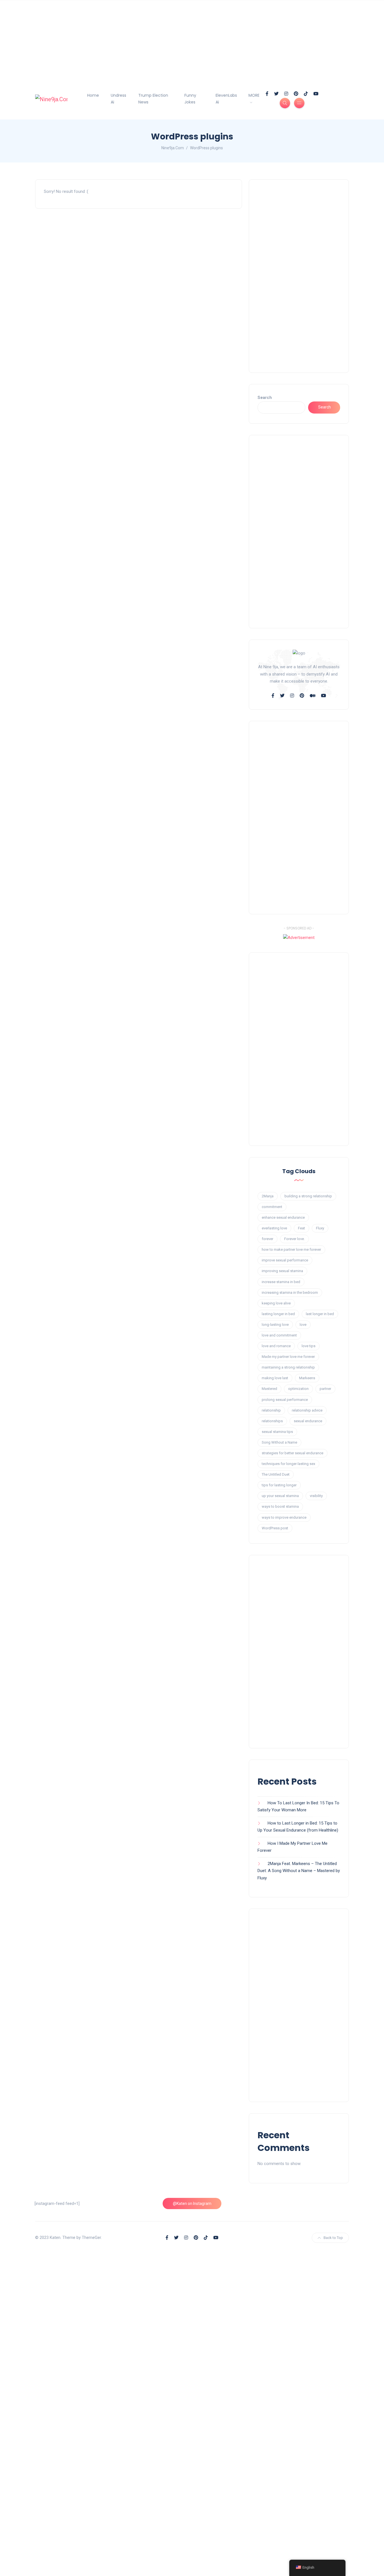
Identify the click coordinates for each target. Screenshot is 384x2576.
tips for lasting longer (279, 1485)
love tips (309, 1346)
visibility (316, 1496)
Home (93, 95)
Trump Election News (153, 99)
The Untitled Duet (276, 1474)
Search (265, 398)
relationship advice (307, 1410)
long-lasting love (275, 1325)
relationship (271, 1410)
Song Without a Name (279, 1442)
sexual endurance (308, 1421)
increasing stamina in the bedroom (290, 1292)
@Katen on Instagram (192, 2204)
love (303, 1325)
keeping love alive (276, 1303)
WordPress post (275, 1528)
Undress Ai (118, 99)
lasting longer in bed (278, 1314)
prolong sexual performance (285, 1400)
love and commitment (279, 1335)
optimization (298, 1389)
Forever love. (294, 1239)
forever (267, 1239)
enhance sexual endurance (283, 1217)
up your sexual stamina (280, 1496)
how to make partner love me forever (291, 1249)
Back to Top (333, 2238)
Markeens (307, 1378)
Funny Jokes (190, 99)
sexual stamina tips (277, 1432)
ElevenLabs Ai (226, 99)
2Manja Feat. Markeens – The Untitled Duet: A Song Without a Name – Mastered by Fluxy (299, 1871)
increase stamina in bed (281, 1282)
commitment (272, 1207)
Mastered (269, 1389)
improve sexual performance (285, 1260)
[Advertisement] (169, 39)
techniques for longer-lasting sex (288, 1464)
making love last (275, 1378)
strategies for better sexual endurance (292, 1453)
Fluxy (320, 1228)
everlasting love (274, 1228)
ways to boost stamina (280, 1506)
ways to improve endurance (284, 1517)
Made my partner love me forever (288, 1357)
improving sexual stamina (282, 1271)
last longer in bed (320, 1314)
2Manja (268, 1196)
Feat (301, 1228)
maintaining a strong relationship (288, 1367)
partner (325, 1389)
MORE (254, 95)
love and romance (276, 1346)
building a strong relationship (308, 1196)
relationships (272, 1421)
